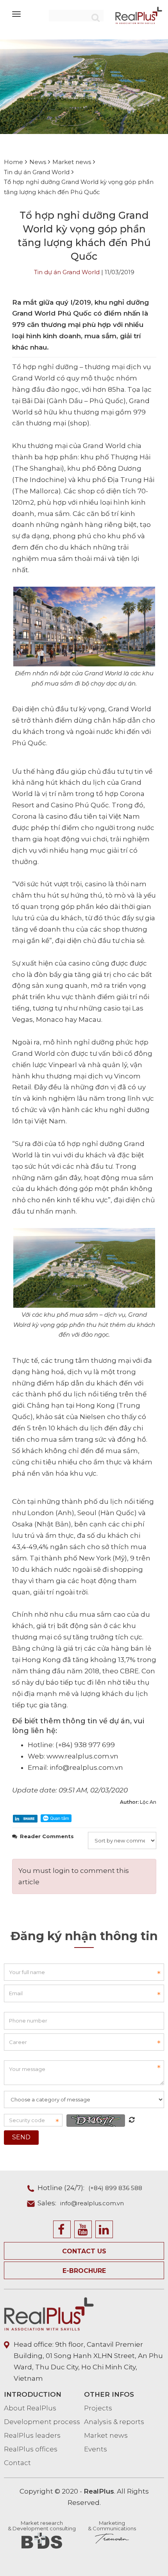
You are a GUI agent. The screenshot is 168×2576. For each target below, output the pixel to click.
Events (96, 2449)
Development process (42, 2422)
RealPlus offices (31, 2449)
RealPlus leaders (32, 2435)
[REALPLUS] (139, 15)
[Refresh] (132, 2120)
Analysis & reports (114, 2422)
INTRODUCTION (33, 2394)
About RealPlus (30, 2408)
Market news (106, 2435)
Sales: (81, 2203)
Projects (98, 2408)
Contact (17, 2463)
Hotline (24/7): (90, 2188)
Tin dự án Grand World (67, 272)
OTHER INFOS (109, 2394)
